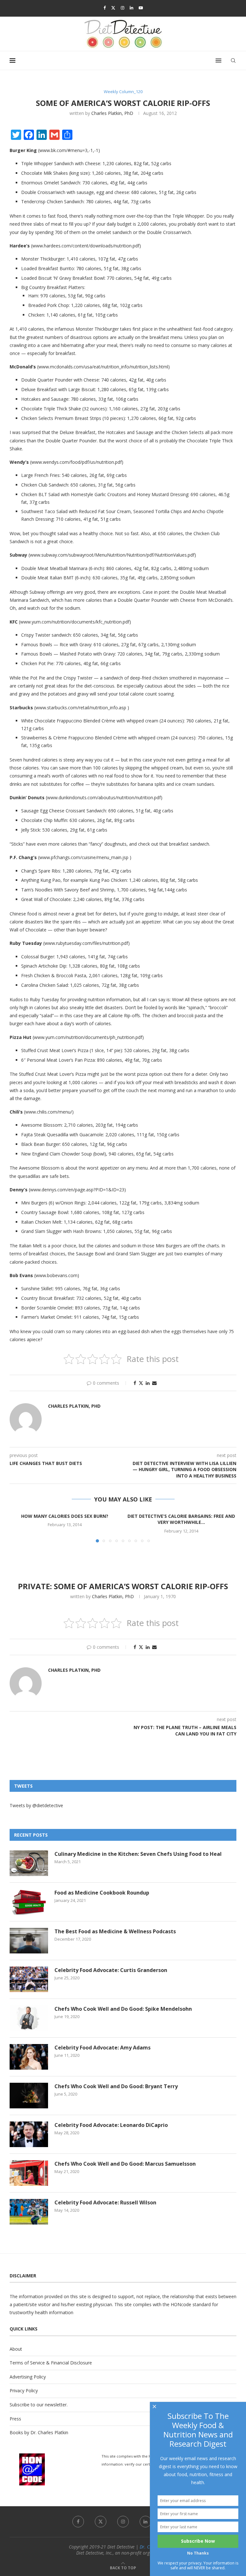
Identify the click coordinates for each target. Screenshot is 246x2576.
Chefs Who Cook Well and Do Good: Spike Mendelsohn (123, 2009)
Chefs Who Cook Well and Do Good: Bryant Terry (116, 2086)
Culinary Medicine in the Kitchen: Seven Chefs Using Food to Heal (138, 1854)
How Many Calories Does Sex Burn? (65, 1516)
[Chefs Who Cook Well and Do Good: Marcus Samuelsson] (29, 2173)
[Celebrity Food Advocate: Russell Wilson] (29, 2212)
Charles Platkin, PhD (112, 113)
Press (15, 2419)
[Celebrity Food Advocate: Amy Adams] (29, 2057)
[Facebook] (105, 8)
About (16, 2349)
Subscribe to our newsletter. (39, 2405)
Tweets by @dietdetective (36, 1805)
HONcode (181, 2304)
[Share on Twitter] (141, 1383)
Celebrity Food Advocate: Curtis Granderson (111, 1970)
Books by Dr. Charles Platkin (39, 2432)
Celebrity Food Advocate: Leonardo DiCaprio (111, 2125)
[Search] (233, 60)
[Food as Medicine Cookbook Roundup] (29, 1902)
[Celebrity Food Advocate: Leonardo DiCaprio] (29, 2134)
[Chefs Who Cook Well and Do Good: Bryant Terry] (29, 2096)
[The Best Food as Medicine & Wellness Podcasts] (29, 1941)
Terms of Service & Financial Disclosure (51, 2363)
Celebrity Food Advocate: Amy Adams (102, 2048)
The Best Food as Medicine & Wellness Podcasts (115, 1931)
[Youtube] (141, 8)
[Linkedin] (131, 8)
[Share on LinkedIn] (148, 1383)
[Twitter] (113, 8)
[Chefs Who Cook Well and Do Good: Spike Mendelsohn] (29, 2018)
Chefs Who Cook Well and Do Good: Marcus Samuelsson (125, 2164)
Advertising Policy (28, 2377)
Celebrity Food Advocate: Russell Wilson (105, 2202)
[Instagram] (123, 8)
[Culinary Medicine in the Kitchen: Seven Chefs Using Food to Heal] (29, 1863)
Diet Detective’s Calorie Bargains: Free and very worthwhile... (181, 1519)
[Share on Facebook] (135, 1383)
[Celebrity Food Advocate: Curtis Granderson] (29, 1979)
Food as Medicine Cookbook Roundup (102, 1893)
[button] (18, 1527)
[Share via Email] (154, 1383)
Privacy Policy (24, 2391)
